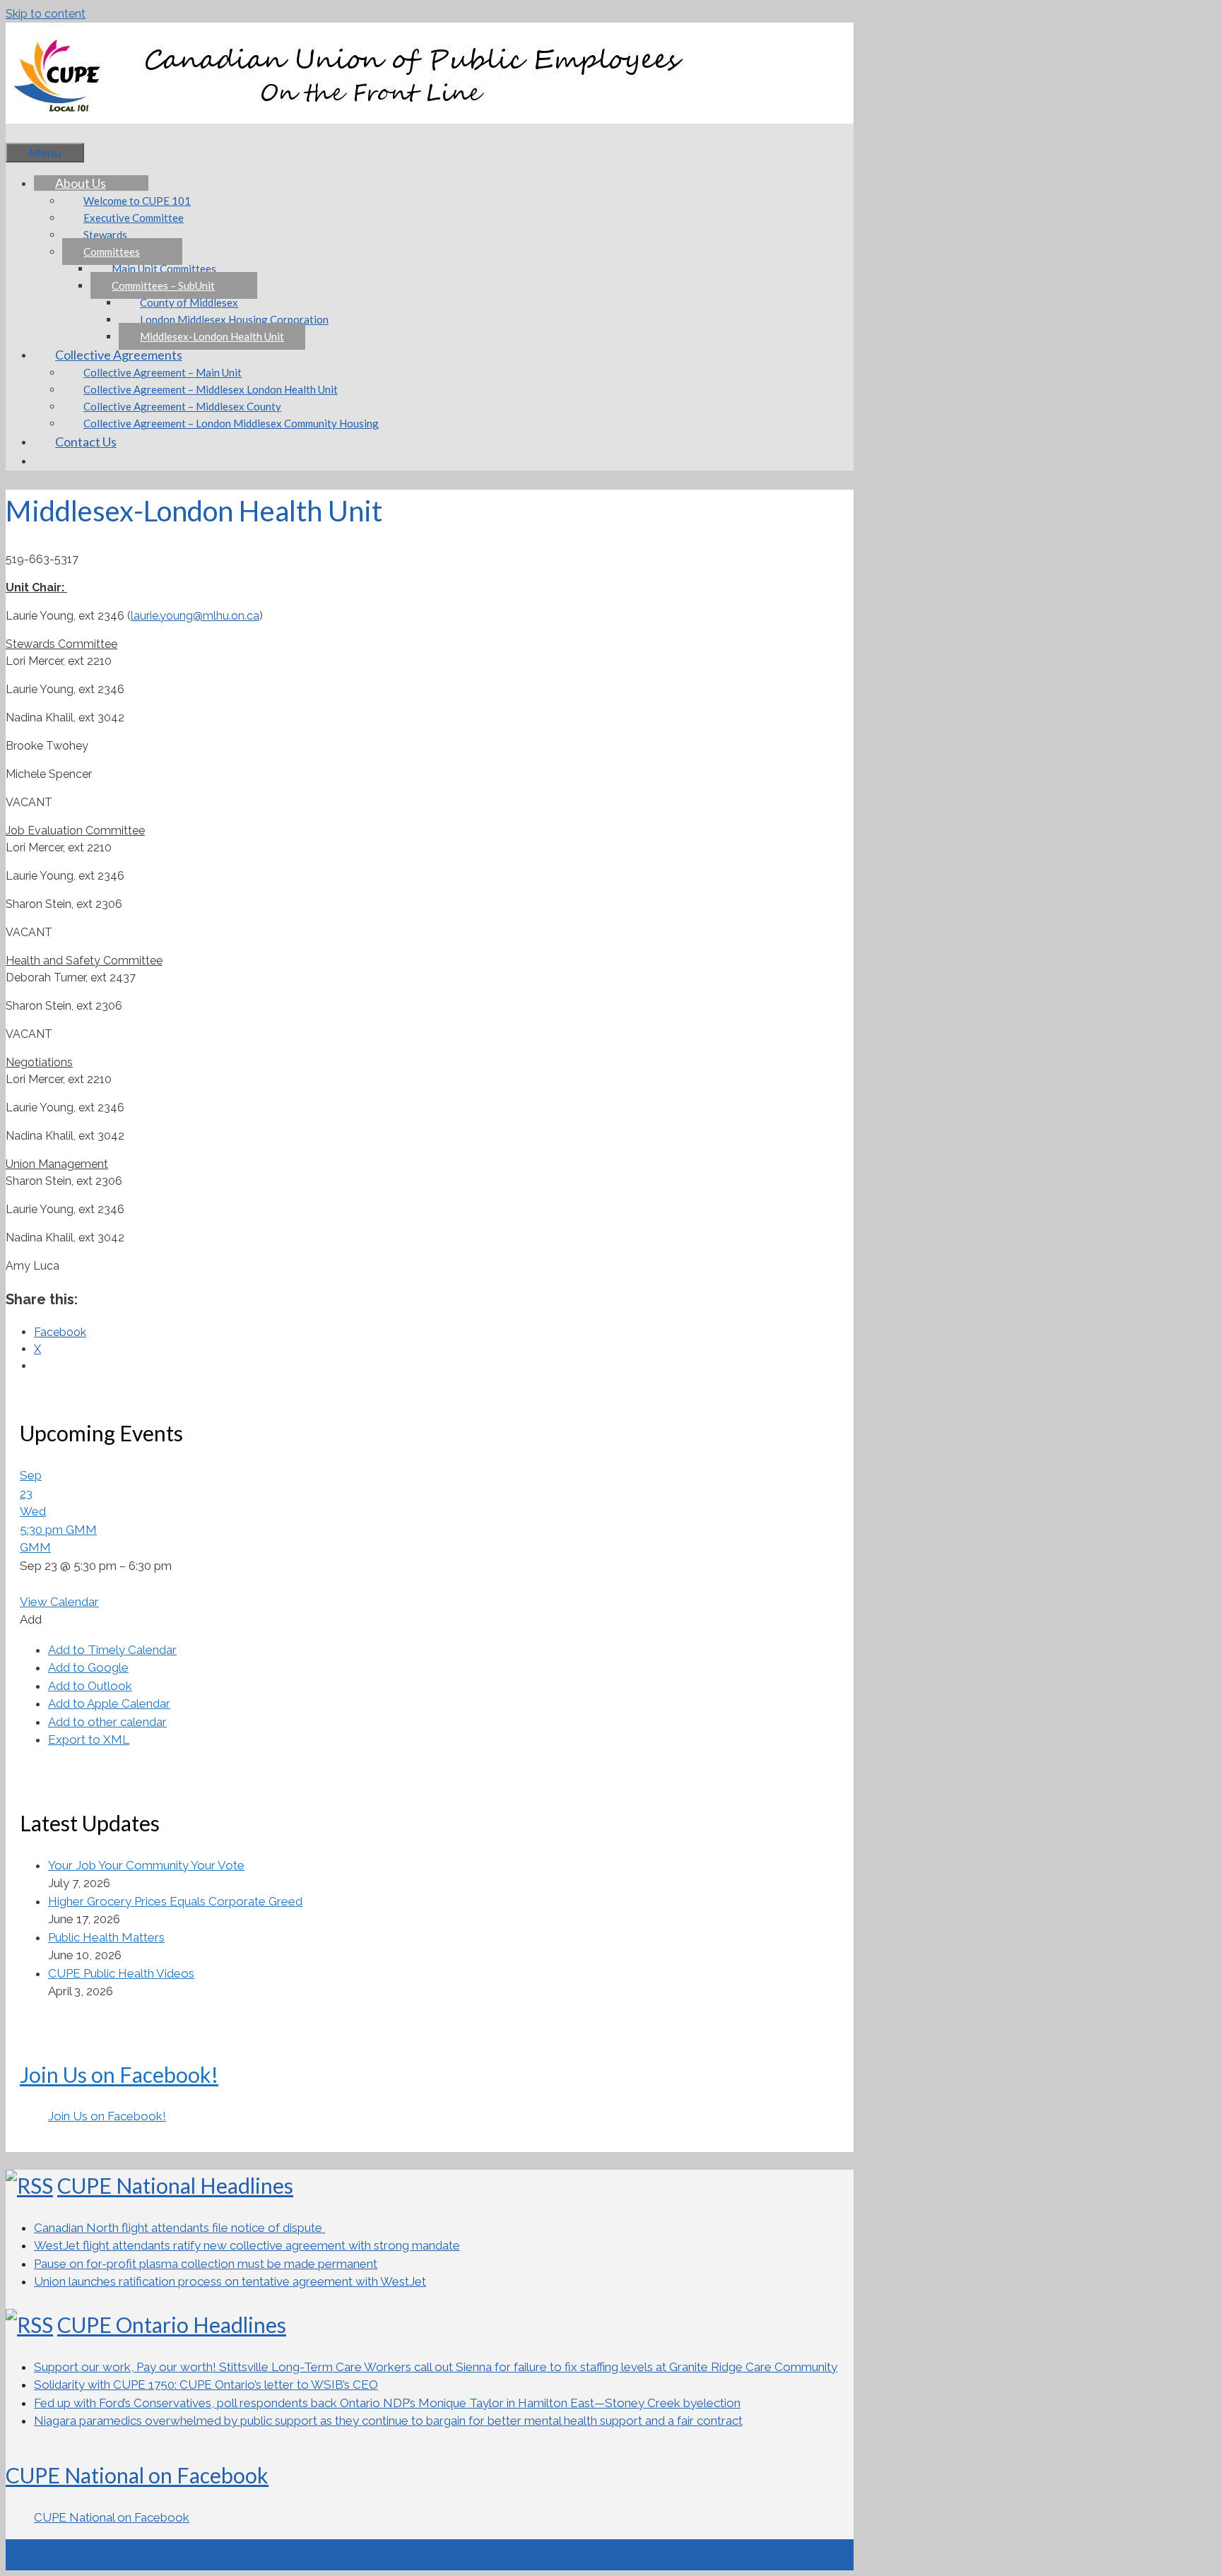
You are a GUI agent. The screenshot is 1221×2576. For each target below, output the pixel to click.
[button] (31, 1619)
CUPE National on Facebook (137, 2475)
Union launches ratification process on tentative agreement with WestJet (230, 2281)
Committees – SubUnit (163, 285)
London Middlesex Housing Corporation (234, 319)
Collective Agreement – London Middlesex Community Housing (231, 423)
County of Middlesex (189, 302)
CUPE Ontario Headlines (172, 2324)
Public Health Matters (106, 1937)
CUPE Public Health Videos (121, 1973)
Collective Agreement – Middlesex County (182, 406)
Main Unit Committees (164, 268)
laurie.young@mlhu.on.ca (195, 616)
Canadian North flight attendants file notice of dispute (179, 2228)
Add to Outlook (90, 1686)
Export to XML (89, 1739)
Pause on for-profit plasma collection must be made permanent (206, 2264)
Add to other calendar (107, 1722)
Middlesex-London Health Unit (212, 336)
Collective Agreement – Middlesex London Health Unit (211, 389)
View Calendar (59, 1602)
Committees (112, 252)
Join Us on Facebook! (119, 2074)
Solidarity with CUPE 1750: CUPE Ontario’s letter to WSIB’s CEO (206, 2385)
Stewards (105, 235)
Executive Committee (134, 218)
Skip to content (46, 14)
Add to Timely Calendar (112, 1650)
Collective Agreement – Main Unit (163, 372)
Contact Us (86, 442)
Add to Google (88, 1667)
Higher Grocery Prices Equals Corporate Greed (175, 1901)
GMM (35, 1547)
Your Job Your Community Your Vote (146, 1865)
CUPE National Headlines (175, 2185)
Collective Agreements (119, 355)
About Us (81, 183)
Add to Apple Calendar (109, 1703)
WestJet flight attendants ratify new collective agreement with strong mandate (247, 2245)
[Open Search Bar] (27, 133)
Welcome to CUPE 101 (137, 201)
